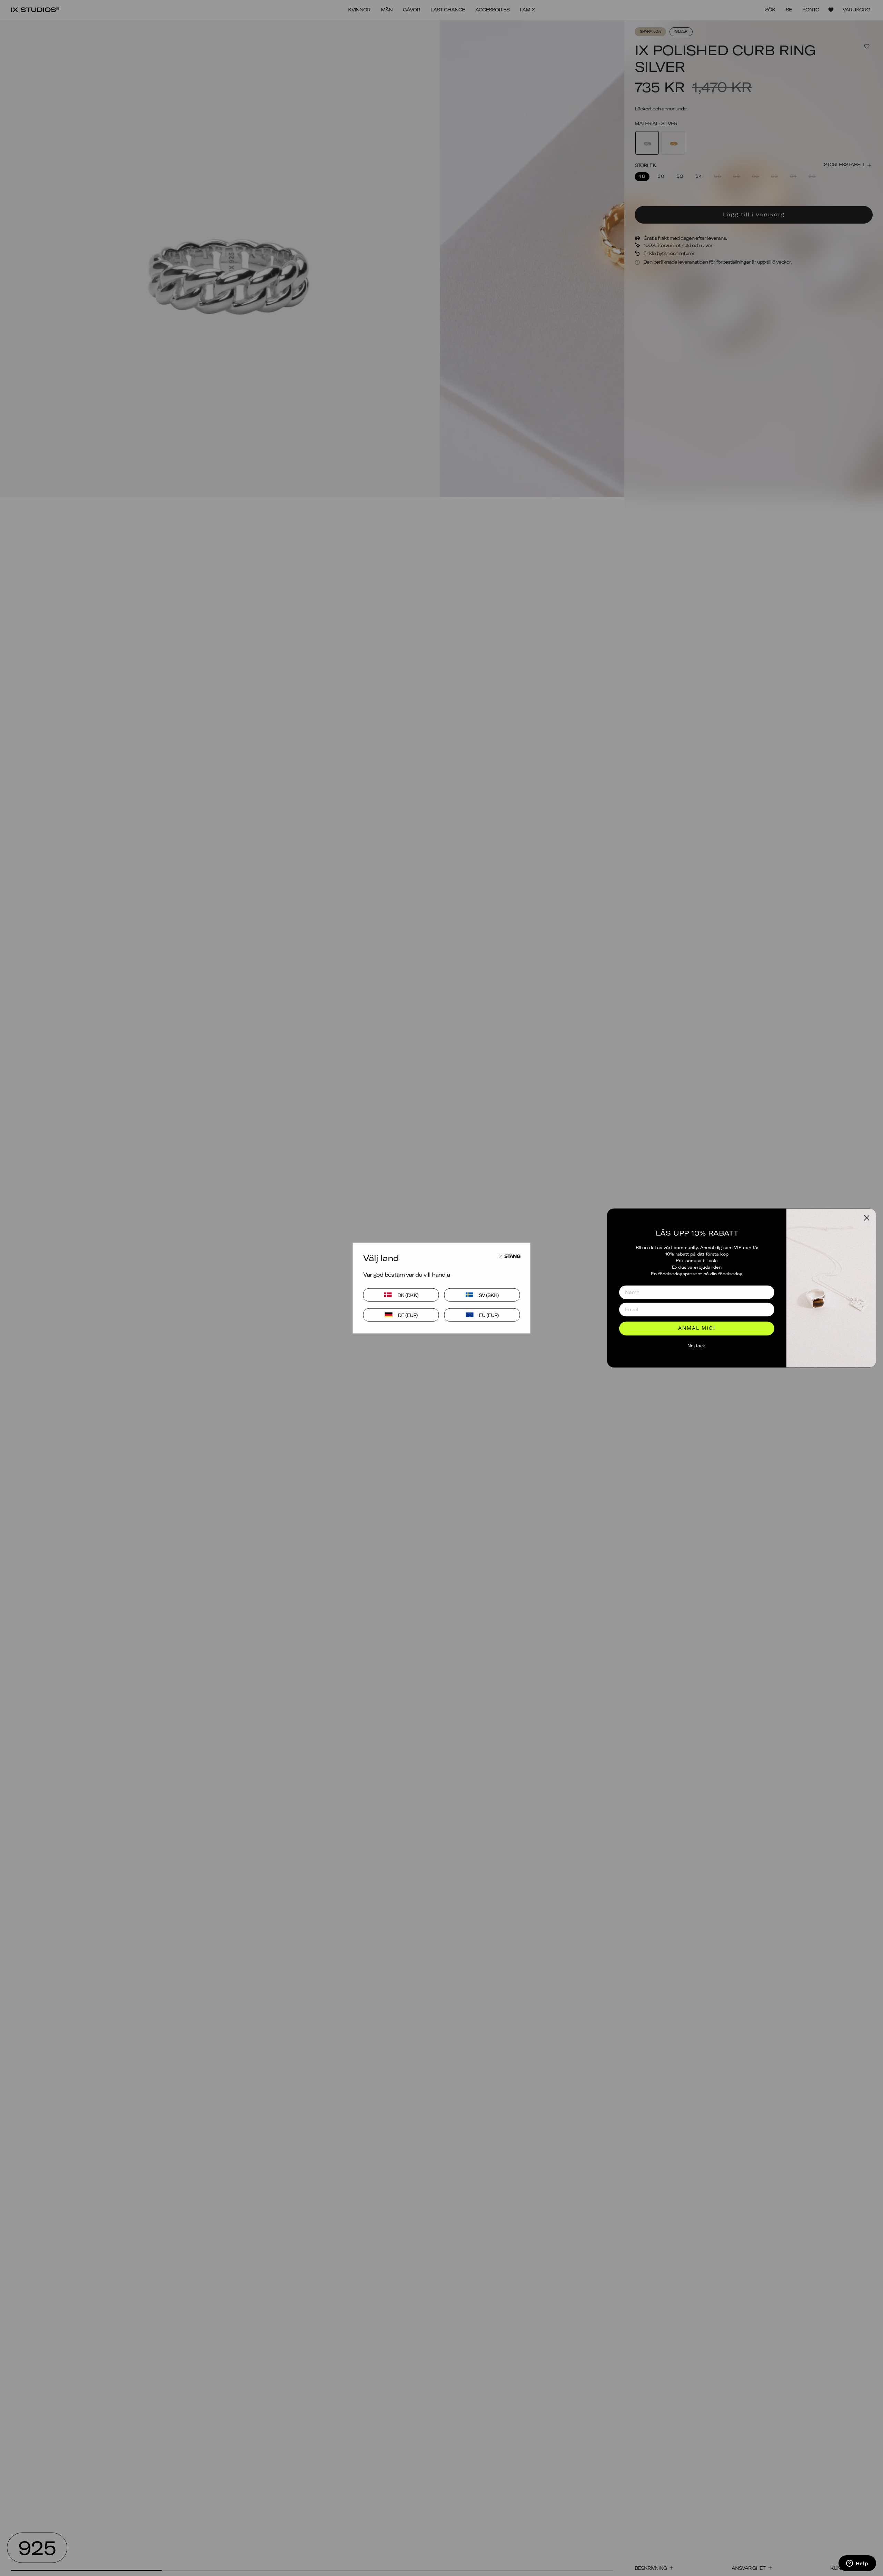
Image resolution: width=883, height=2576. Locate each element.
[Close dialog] (867, 1218)
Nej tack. (697, 1346)
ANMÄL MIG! (697, 1328)
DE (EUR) (408, 1315)
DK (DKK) (408, 1295)
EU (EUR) (489, 1315)
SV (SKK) (489, 1295)
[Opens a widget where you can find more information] (857, 2564)
